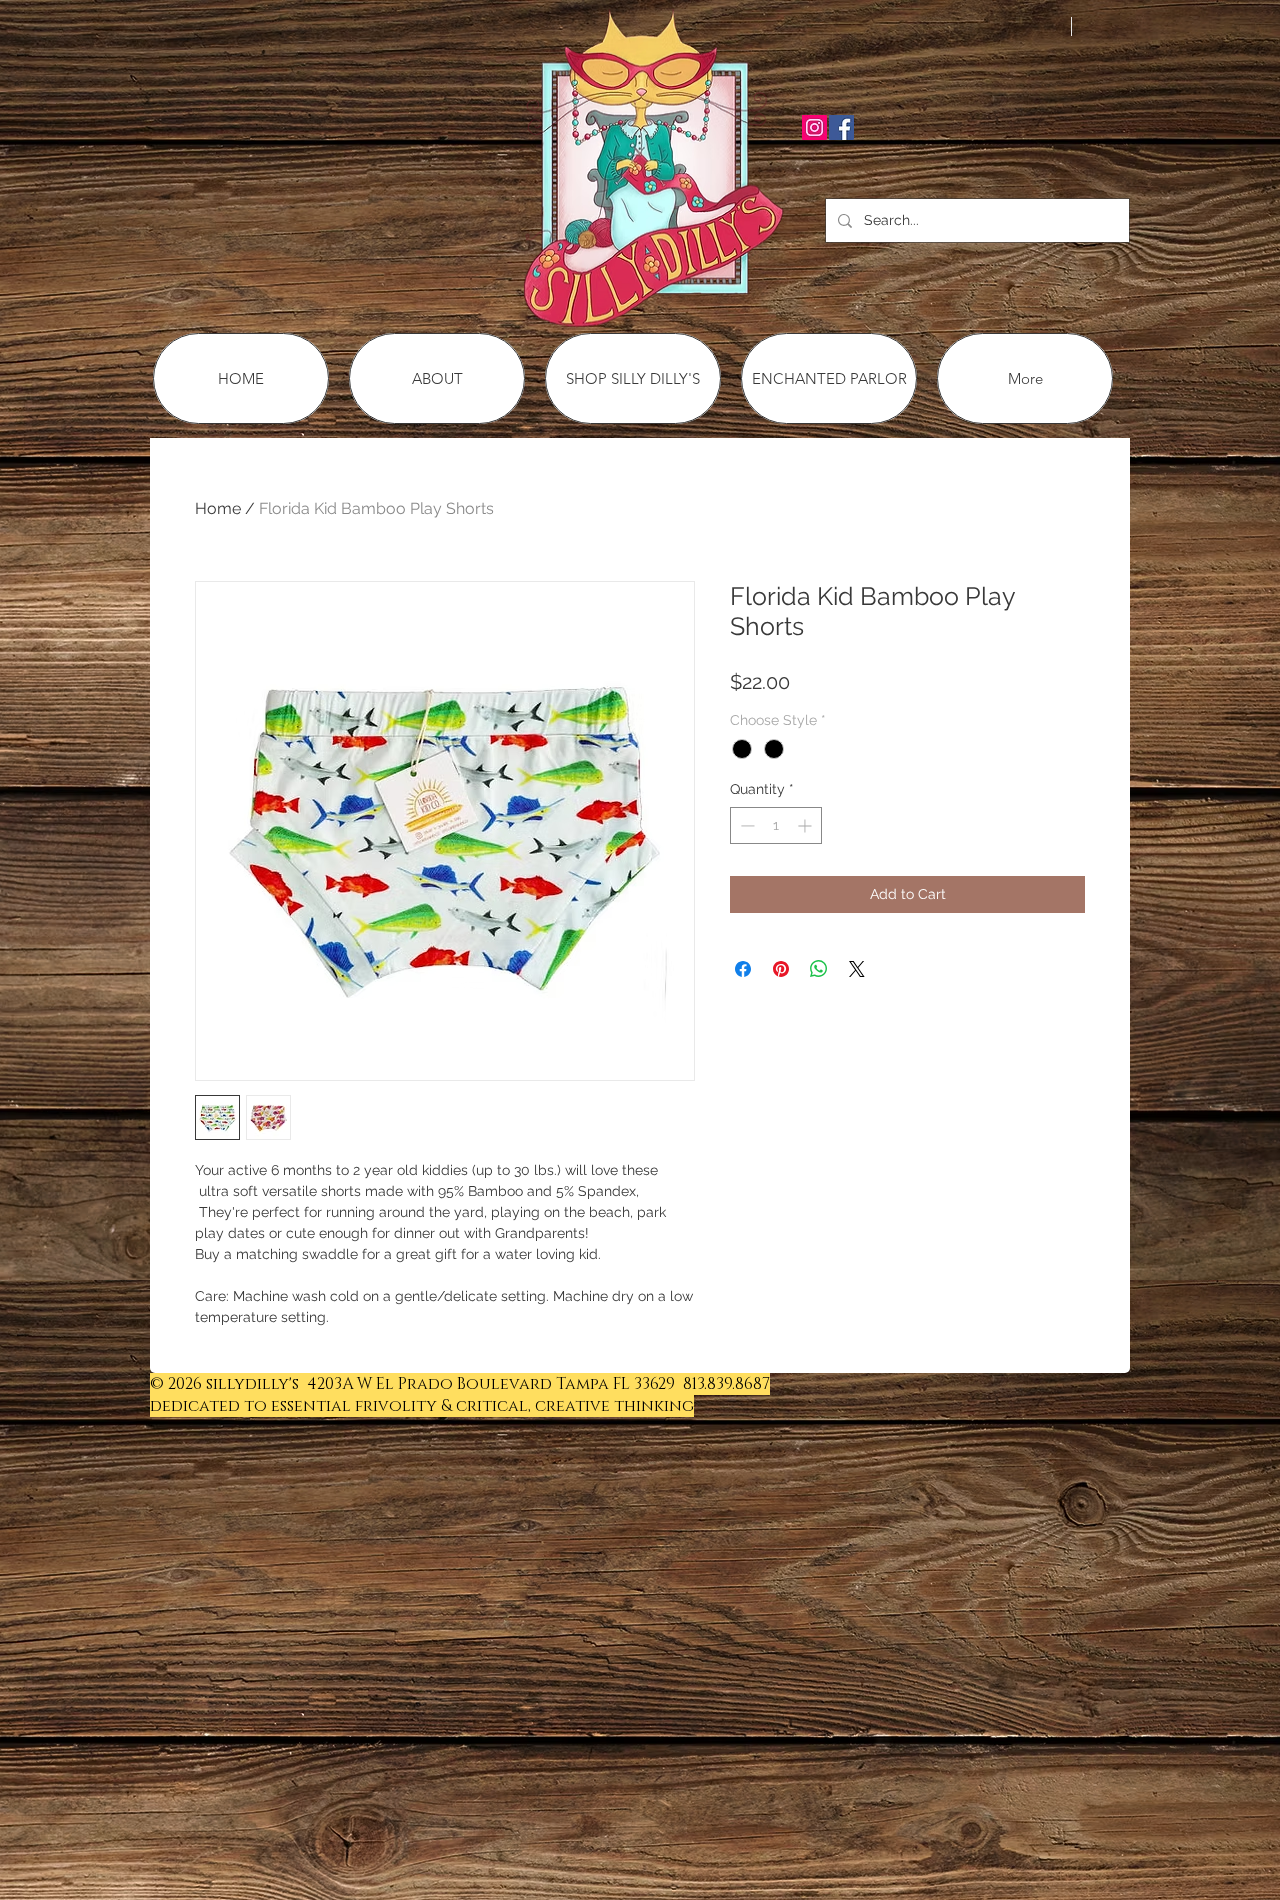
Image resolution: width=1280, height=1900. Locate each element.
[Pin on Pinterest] (781, 969)
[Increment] (806, 825)
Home (218, 508)
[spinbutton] (776, 825)
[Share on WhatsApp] (819, 969)
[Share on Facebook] (743, 969)
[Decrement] (745, 825)
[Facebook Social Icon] (841, 127)
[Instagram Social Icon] (814, 127)
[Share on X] (857, 969)
